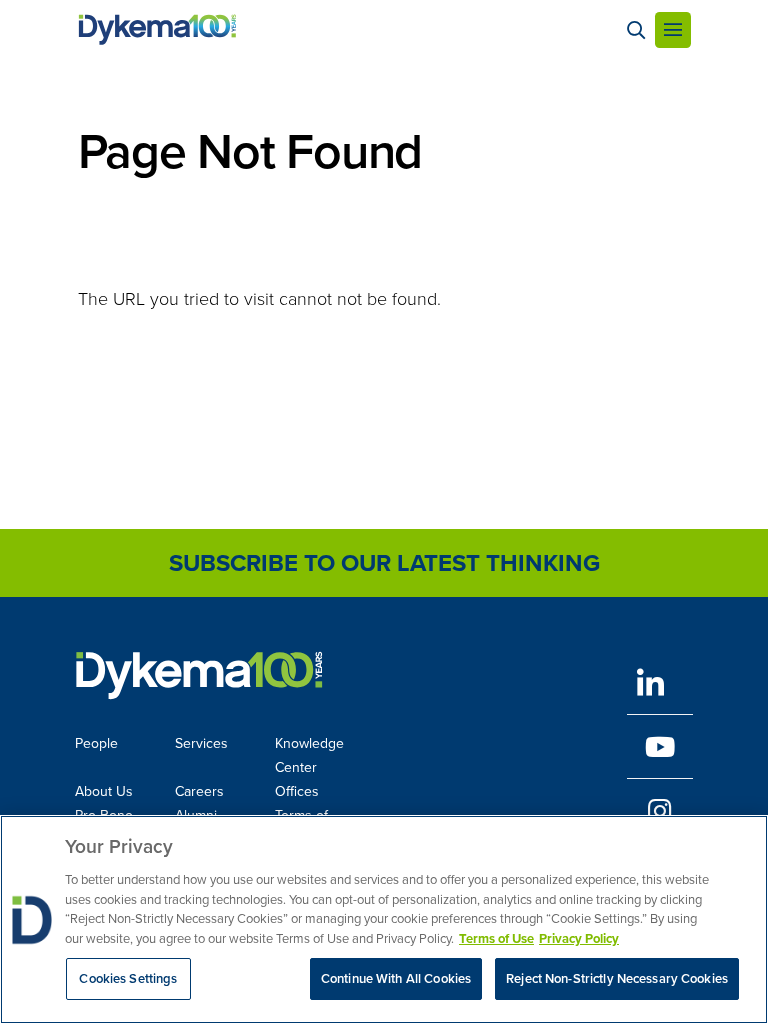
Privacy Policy (579, 938)
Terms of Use (496, 938)
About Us (104, 791)
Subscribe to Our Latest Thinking (384, 563)
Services (201, 743)
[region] (384, 919)
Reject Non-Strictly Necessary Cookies (617, 978)
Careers (199, 791)
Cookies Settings (128, 978)
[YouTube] (660, 746)
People (96, 743)
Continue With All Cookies (396, 978)
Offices (297, 791)
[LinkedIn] (660, 682)
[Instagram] (660, 810)
